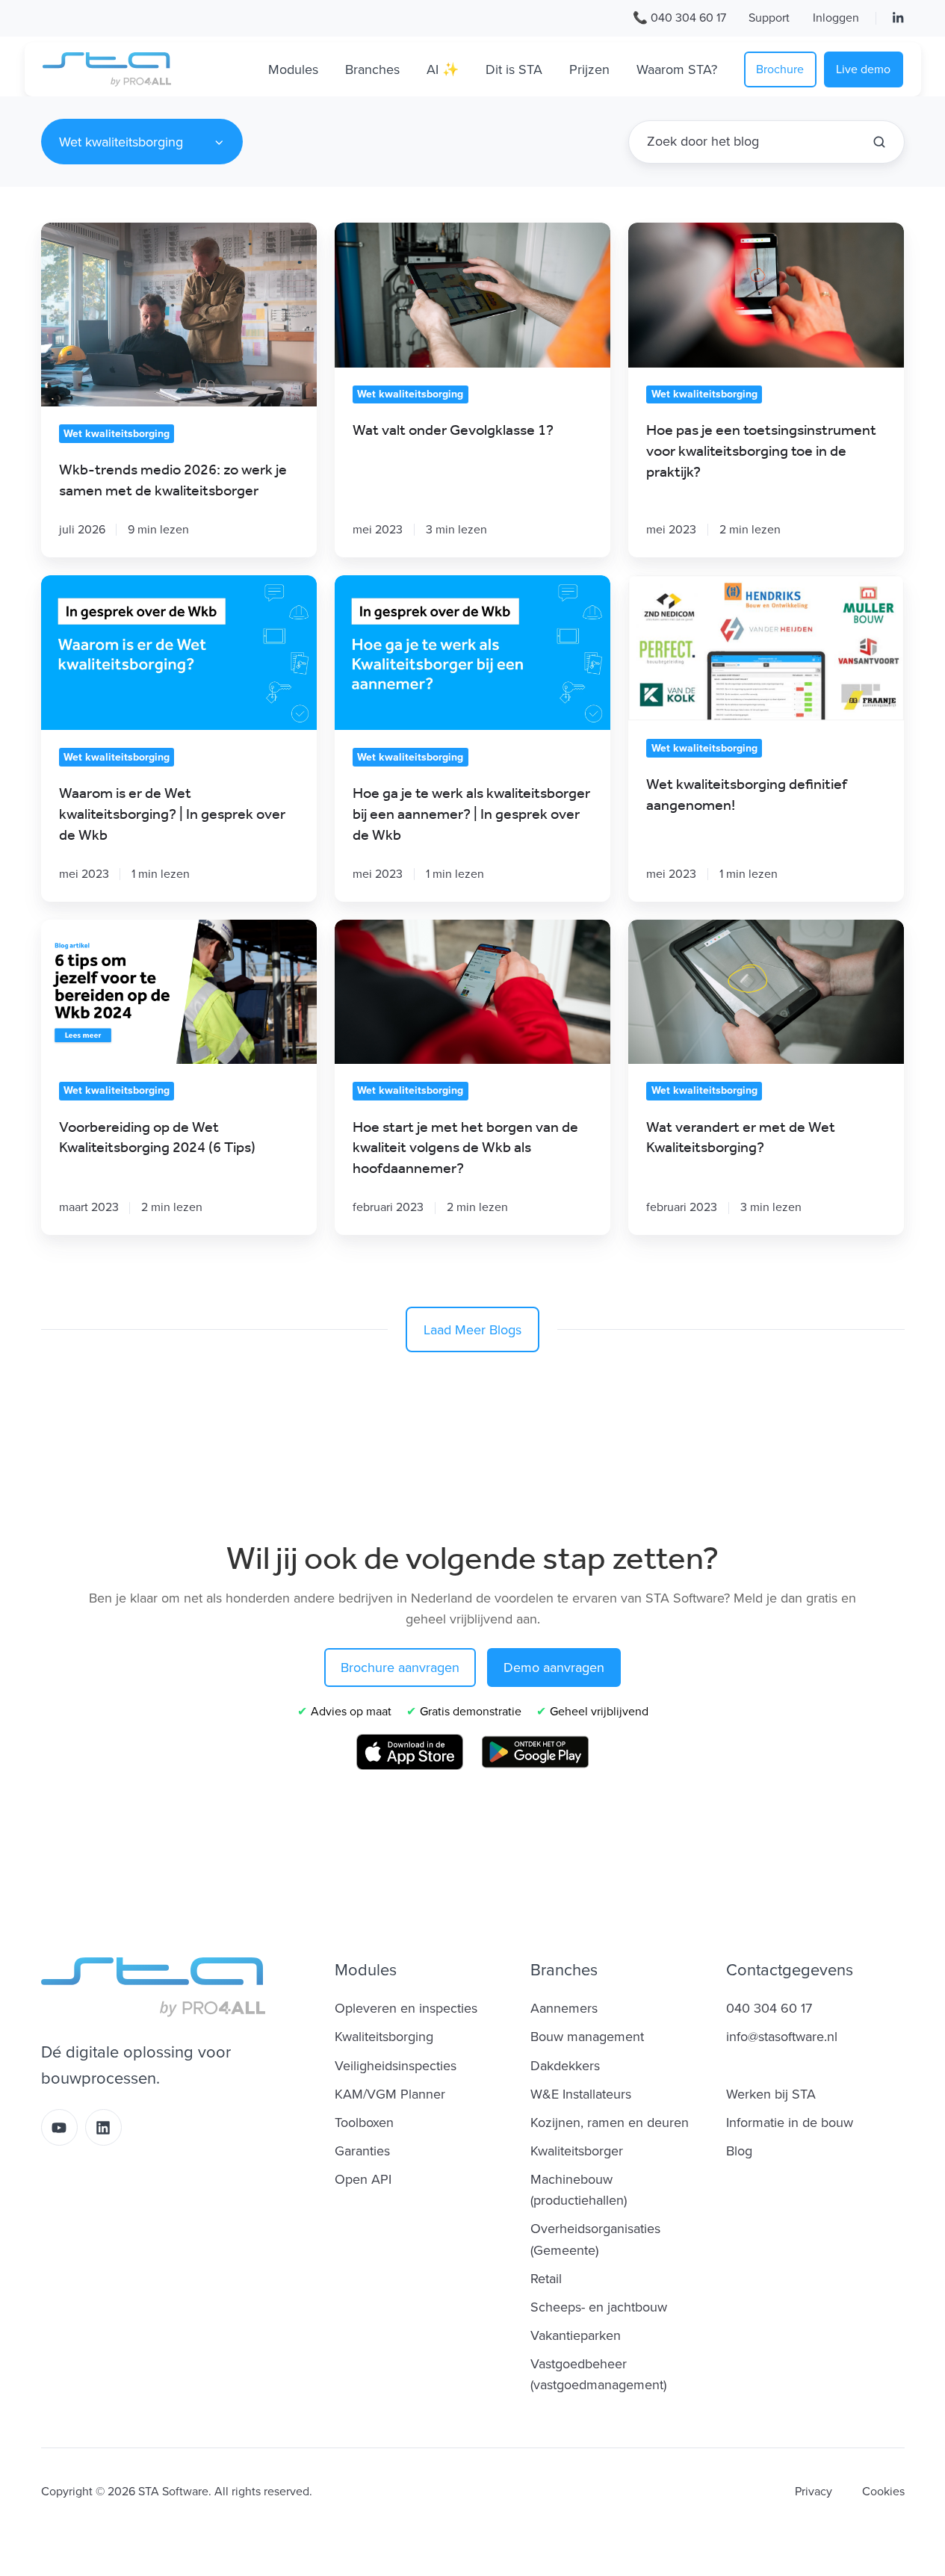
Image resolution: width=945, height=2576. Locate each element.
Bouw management (587, 2037)
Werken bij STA (771, 2094)
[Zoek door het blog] (879, 142)
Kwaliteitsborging (384, 2037)
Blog (739, 2151)
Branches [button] (372, 69)
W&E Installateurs (581, 2094)
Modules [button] (293, 69)
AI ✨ (443, 69)
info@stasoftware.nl (782, 2037)
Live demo (863, 69)
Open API (363, 2179)
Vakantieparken (576, 2335)
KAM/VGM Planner (390, 2094)
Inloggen (836, 18)
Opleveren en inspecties (406, 2008)
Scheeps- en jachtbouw (599, 2307)
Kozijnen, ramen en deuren (610, 2123)
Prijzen (589, 69)
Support (769, 18)
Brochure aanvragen (400, 1668)
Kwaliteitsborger (577, 2151)
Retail (546, 2279)
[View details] (898, 18)
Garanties (362, 2151)
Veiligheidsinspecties (396, 2066)
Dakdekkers (565, 2066)
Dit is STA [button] (514, 69)
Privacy (814, 2492)
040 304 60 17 (769, 2008)
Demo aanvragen (554, 1668)
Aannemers (564, 2008)
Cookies (883, 2492)
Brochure (780, 69)
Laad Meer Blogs (472, 1330)
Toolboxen (364, 2123)
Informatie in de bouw (790, 2123)
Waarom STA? (677, 69)
